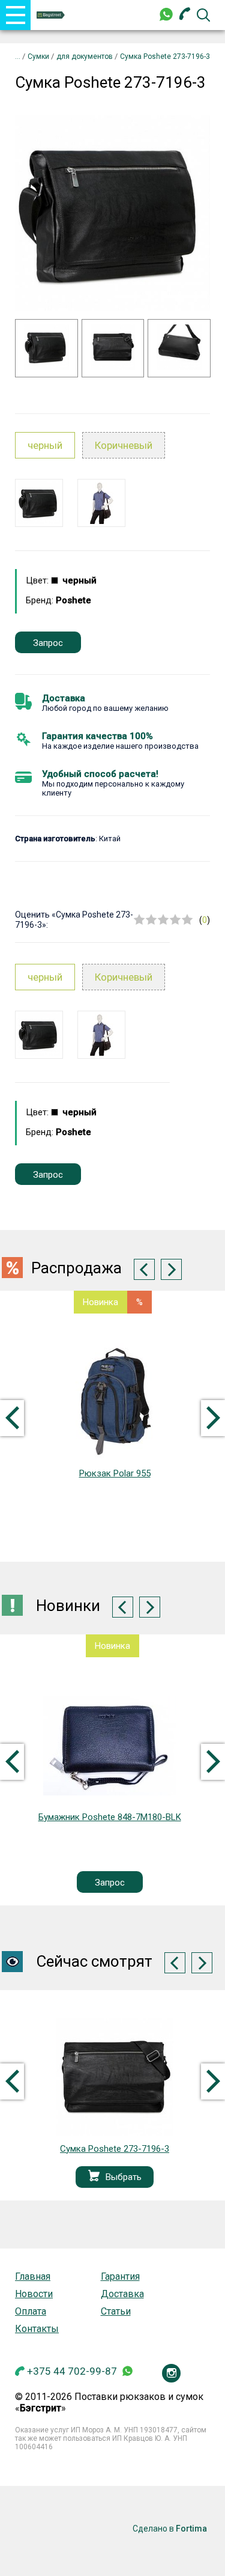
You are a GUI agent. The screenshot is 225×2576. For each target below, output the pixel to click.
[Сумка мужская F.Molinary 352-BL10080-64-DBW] (109, 1745)
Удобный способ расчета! (100, 774)
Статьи (116, 2311)
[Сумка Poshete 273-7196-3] (115, 2077)
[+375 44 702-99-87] (185, 15)
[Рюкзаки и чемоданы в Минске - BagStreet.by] (51, 15)
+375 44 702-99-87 (72, 2371)
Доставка (64, 698)
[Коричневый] (101, 503)
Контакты (37, 2329)
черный (45, 445)
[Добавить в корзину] (94, 2177)
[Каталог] (19, 56)
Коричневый (124, 445)
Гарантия (120, 2276)
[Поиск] (203, 15)
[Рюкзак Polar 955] (115, 1402)
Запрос (48, 643)
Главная (33, 2276)
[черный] (39, 503)
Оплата (31, 2311)
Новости (34, 2294)
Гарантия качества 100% (97, 736)
